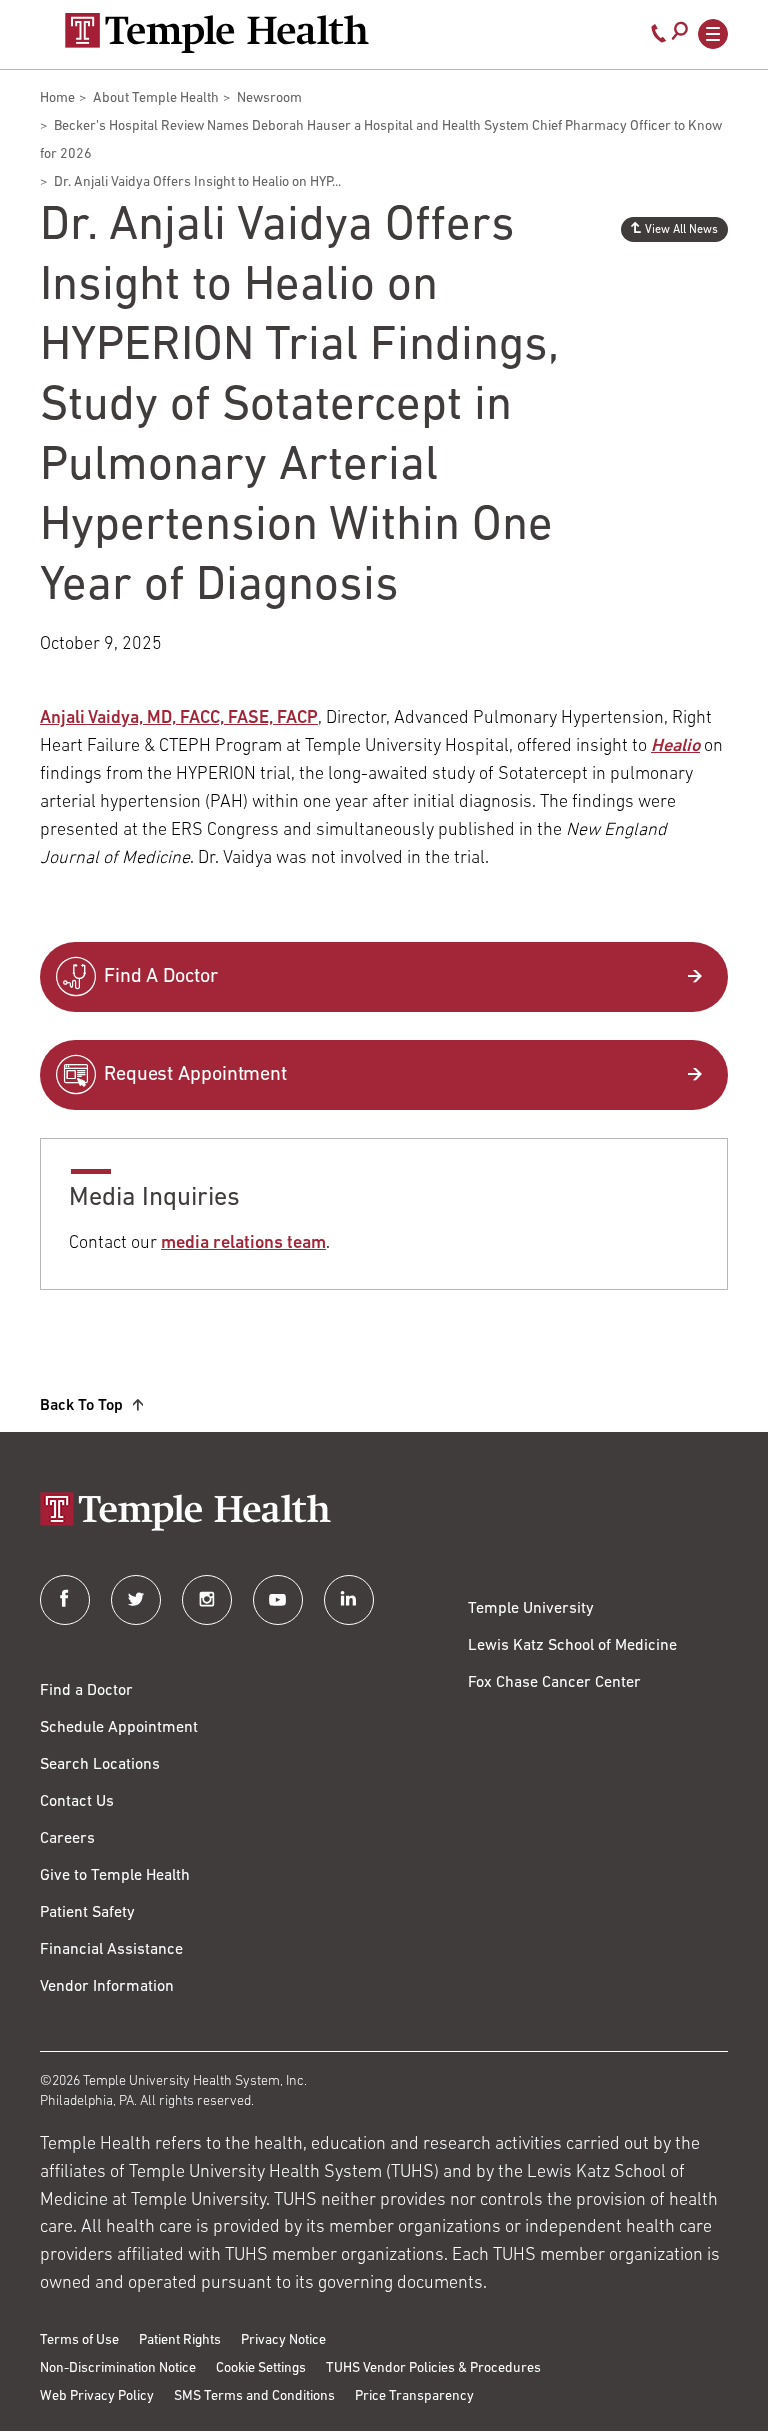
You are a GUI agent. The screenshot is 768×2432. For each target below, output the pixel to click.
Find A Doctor (161, 977)
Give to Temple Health (115, 1876)
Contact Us (77, 1802)
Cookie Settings (261, 2368)
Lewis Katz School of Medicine (572, 1646)
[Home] (384, 1513)
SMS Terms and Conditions (254, 2396)
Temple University (531, 1609)
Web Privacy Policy (97, 2396)
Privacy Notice (283, 2340)
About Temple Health (156, 98)
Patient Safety (87, 1913)
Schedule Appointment (119, 1728)
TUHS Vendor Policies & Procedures (433, 2368)
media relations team (243, 1244)
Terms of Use (79, 2340)
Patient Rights (180, 2340)
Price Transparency (414, 2396)
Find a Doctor (86, 1691)
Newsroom (269, 98)
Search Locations (100, 1765)
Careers (67, 1839)
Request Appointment (195, 1075)
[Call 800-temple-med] (659, 38)
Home (57, 98)
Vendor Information (107, 1987)
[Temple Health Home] (216, 33)
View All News (681, 230)
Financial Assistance (111, 1950)
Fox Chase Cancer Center (554, 1683)
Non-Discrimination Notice (118, 2368)
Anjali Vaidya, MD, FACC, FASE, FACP (179, 719)
